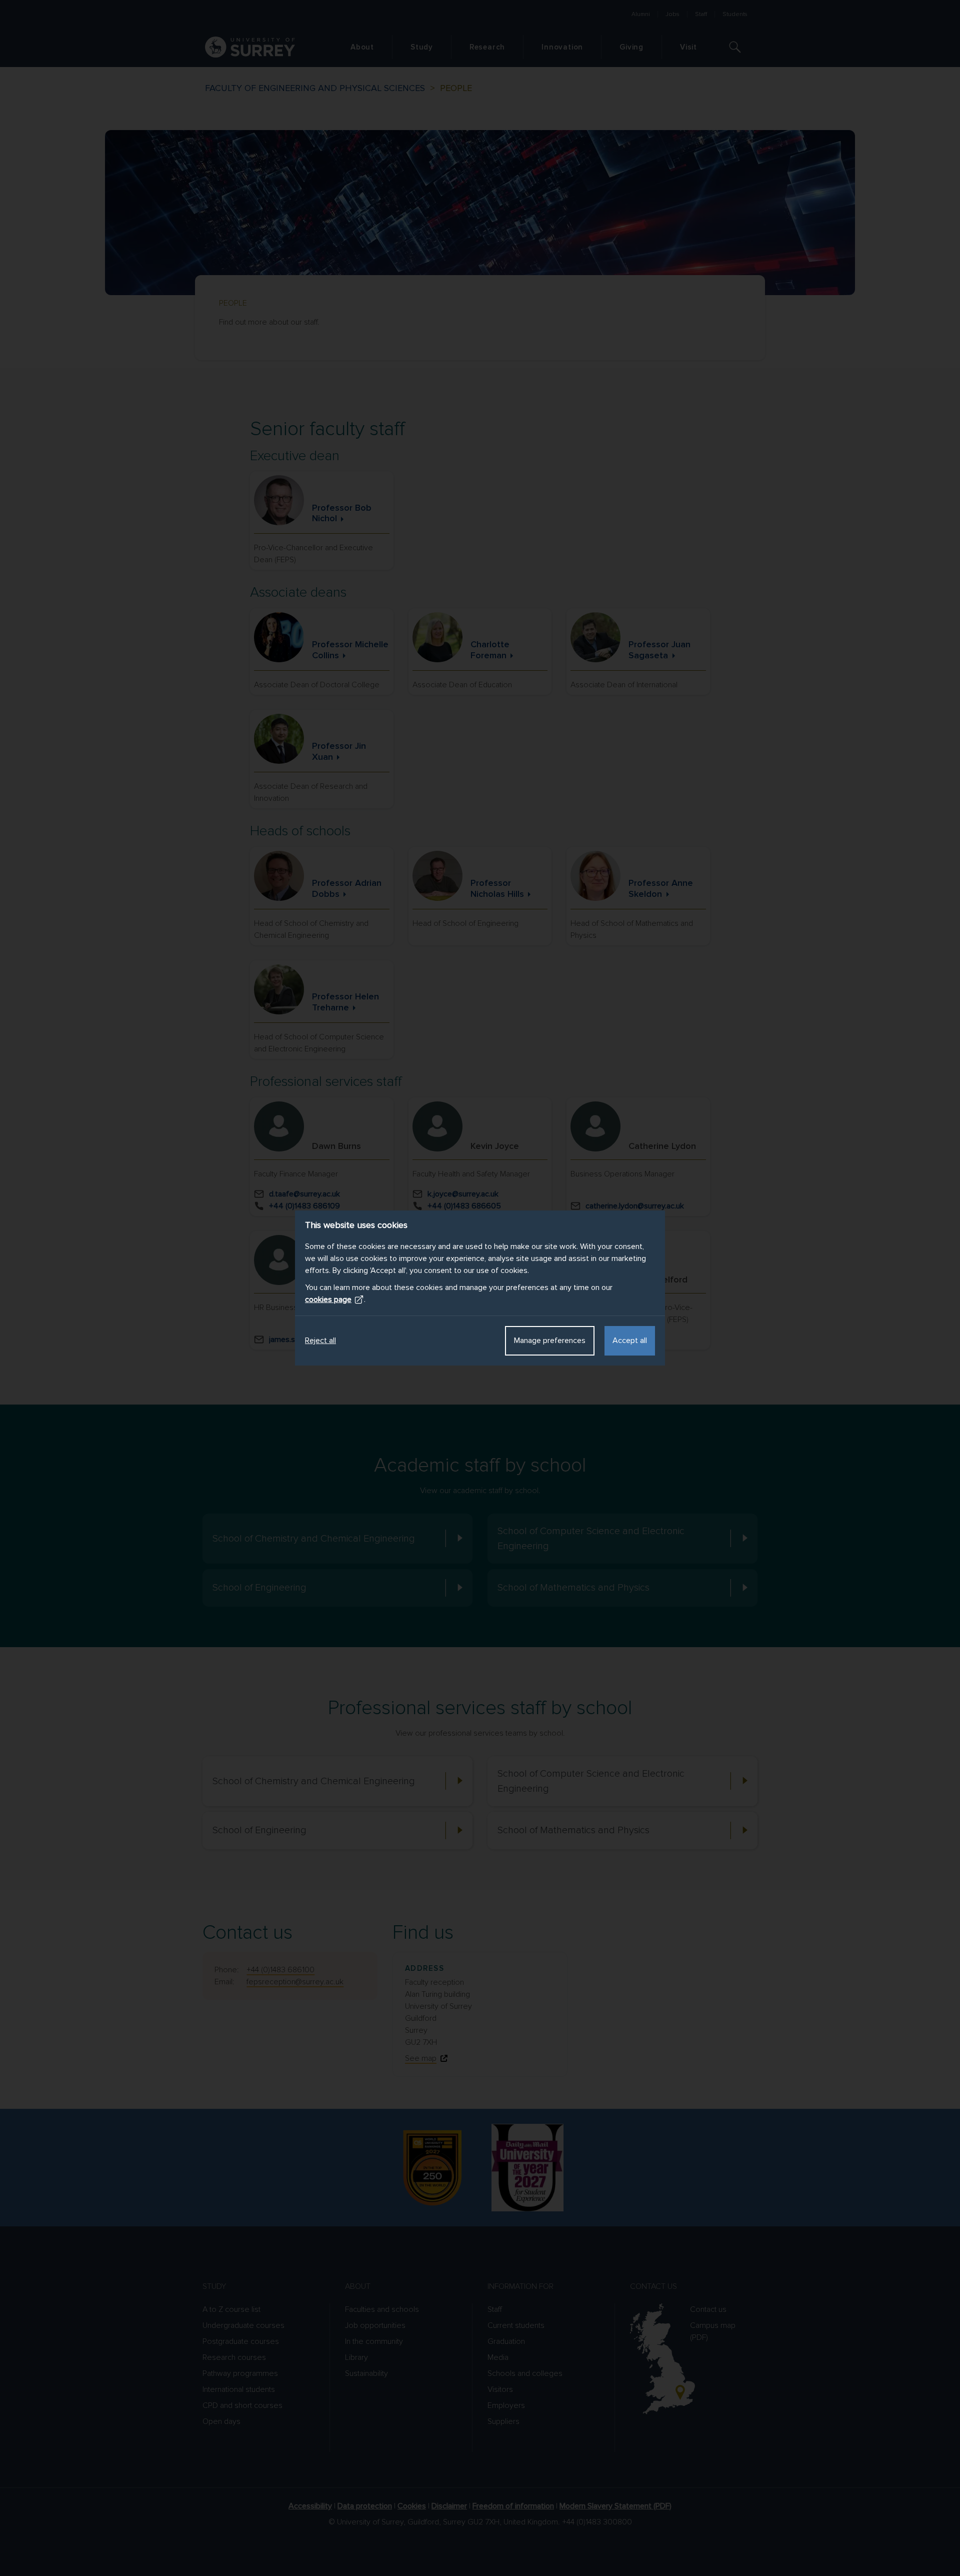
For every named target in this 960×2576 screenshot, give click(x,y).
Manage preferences (550, 1341)
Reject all (320, 1341)
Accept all (630, 1341)
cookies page (328, 1300)
